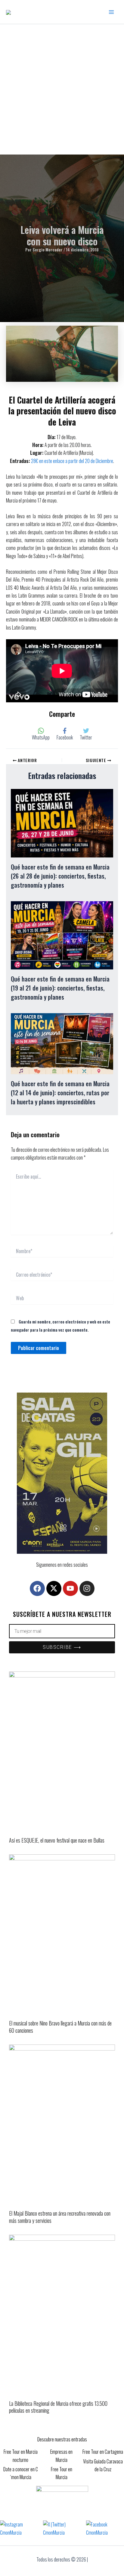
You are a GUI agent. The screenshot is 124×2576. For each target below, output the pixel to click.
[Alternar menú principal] (111, 12)
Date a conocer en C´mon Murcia (21, 2473)
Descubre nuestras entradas (62, 2439)
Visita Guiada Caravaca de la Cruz (103, 2465)
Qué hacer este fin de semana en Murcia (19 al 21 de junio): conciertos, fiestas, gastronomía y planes (60, 988)
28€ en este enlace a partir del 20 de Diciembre (72, 461)
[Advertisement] (62, 89)
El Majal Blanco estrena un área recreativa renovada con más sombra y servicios (60, 2217)
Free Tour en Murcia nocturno (21, 2456)
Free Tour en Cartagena (103, 2452)
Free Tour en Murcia (62, 2473)
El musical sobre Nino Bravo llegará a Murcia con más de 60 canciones (60, 2027)
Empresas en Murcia (61, 2456)
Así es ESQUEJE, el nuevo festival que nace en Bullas (57, 1840)
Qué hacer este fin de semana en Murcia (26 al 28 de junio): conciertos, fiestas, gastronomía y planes (60, 876)
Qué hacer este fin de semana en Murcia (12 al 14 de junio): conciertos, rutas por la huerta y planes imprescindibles (60, 1093)
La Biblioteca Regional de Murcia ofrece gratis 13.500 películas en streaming (58, 2407)
